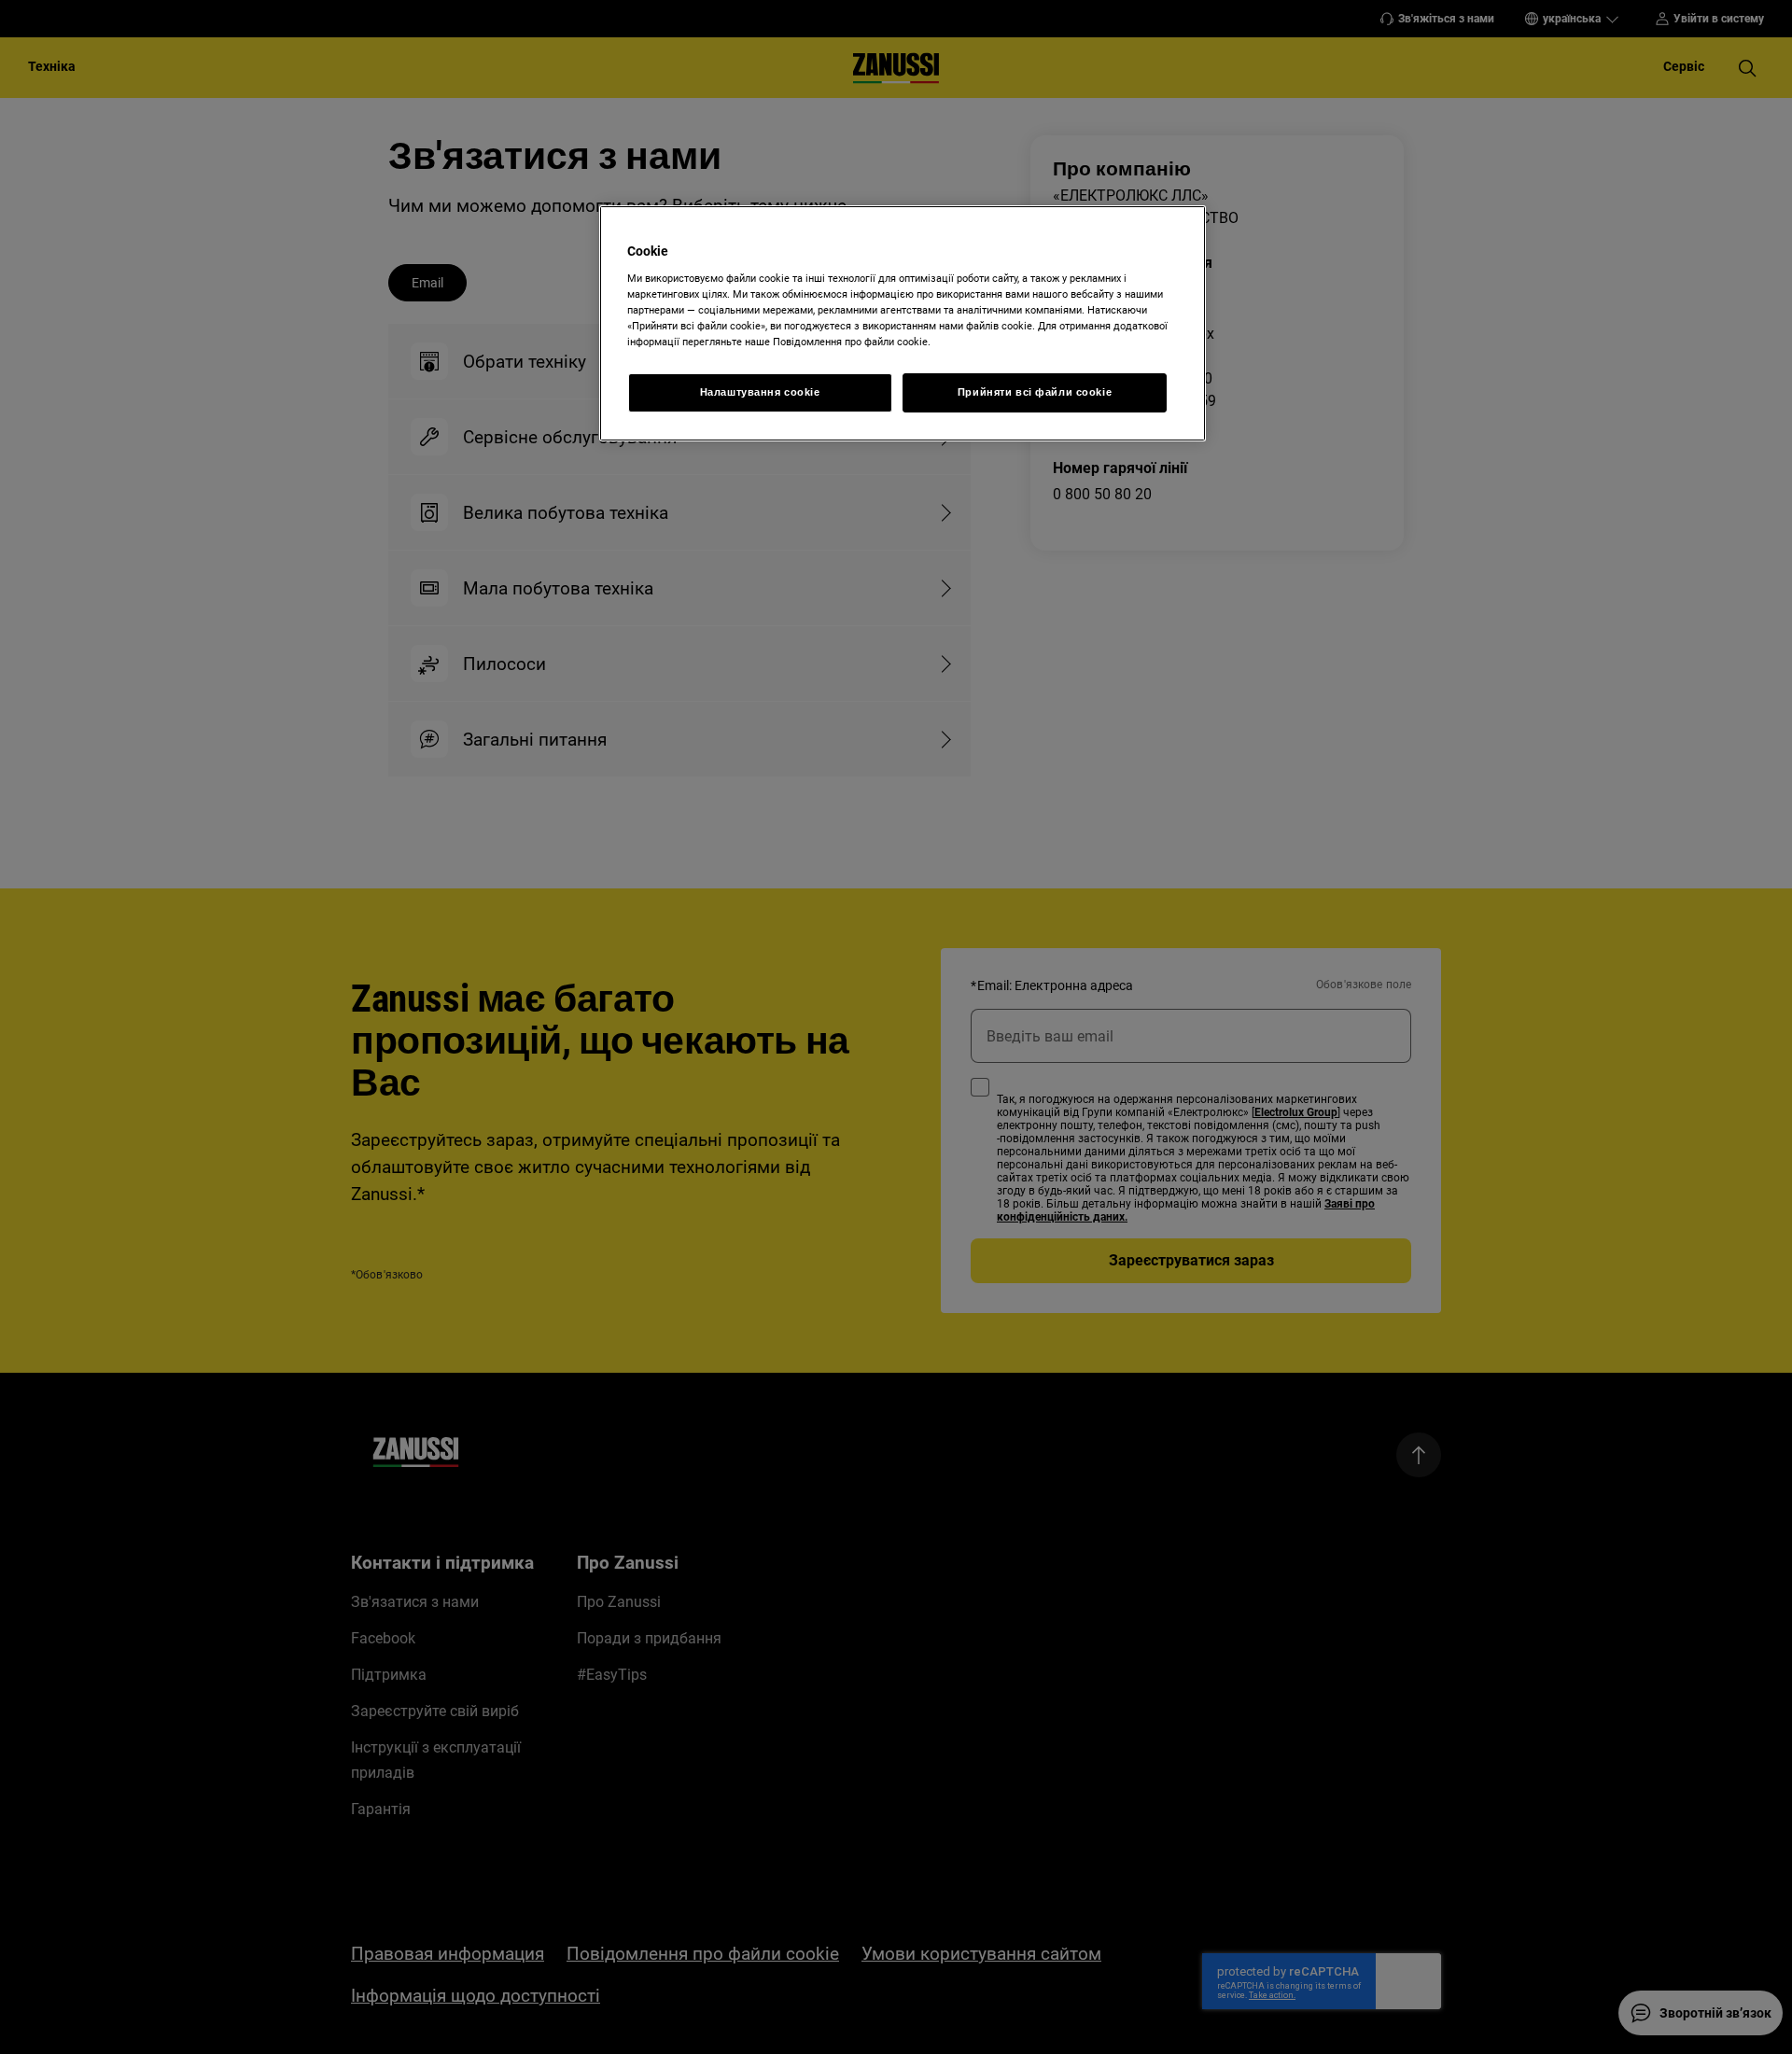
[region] (903, 323)
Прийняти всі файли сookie (1035, 392)
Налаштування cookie (760, 392)
